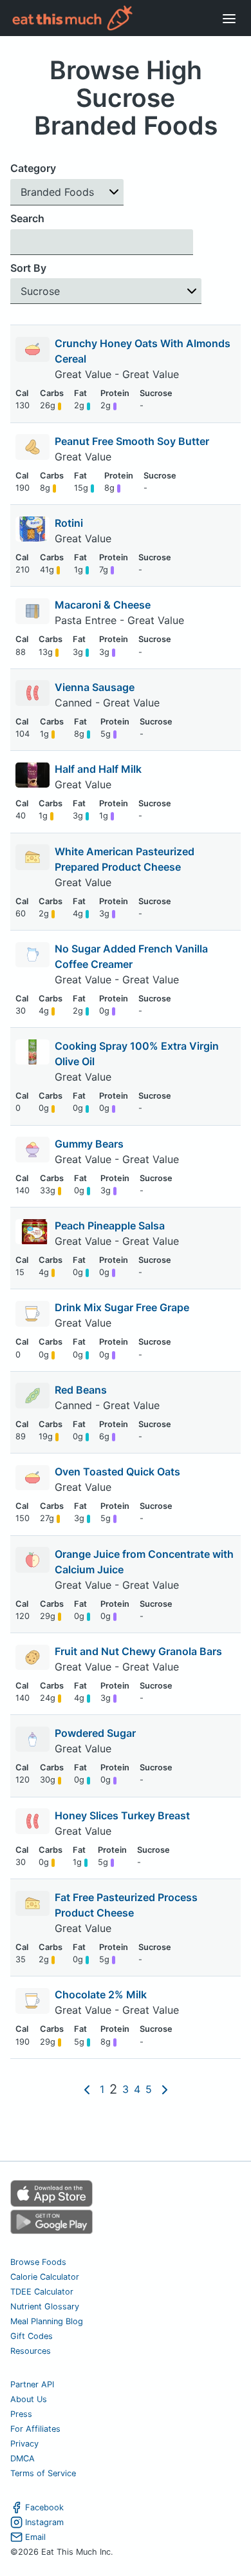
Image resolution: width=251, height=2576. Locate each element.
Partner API (32, 2384)
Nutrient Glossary (45, 2306)
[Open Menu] (229, 18)
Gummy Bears (89, 1144)
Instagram (44, 2522)
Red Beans (81, 1390)
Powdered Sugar (95, 1733)
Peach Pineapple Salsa (110, 1226)
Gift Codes (32, 2336)
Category (33, 168)
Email (35, 2537)
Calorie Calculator (45, 2277)
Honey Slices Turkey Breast (122, 1815)
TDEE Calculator (42, 2292)
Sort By (28, 268)
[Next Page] (165, 2089)
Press (21, 2414)
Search (27, 218)
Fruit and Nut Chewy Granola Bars (138, 1651)
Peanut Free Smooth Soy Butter (132, 441)
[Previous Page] (87, 2089)
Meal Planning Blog (47, 2321)
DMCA (23, 2458)
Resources (31, 2351)
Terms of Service (43, 2473)
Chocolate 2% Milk (101, 1994)
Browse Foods (38, 2262)
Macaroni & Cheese (103, 605)
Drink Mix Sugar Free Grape (122, 1307)
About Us (29, 2399)
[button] (67, 192)
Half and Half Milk (98, 769)
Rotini (69, 523)
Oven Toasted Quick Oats (117, 1472)
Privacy (24, 2444)
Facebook (44, 2507)
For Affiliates (35, 2429)
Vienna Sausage (95, 687)
